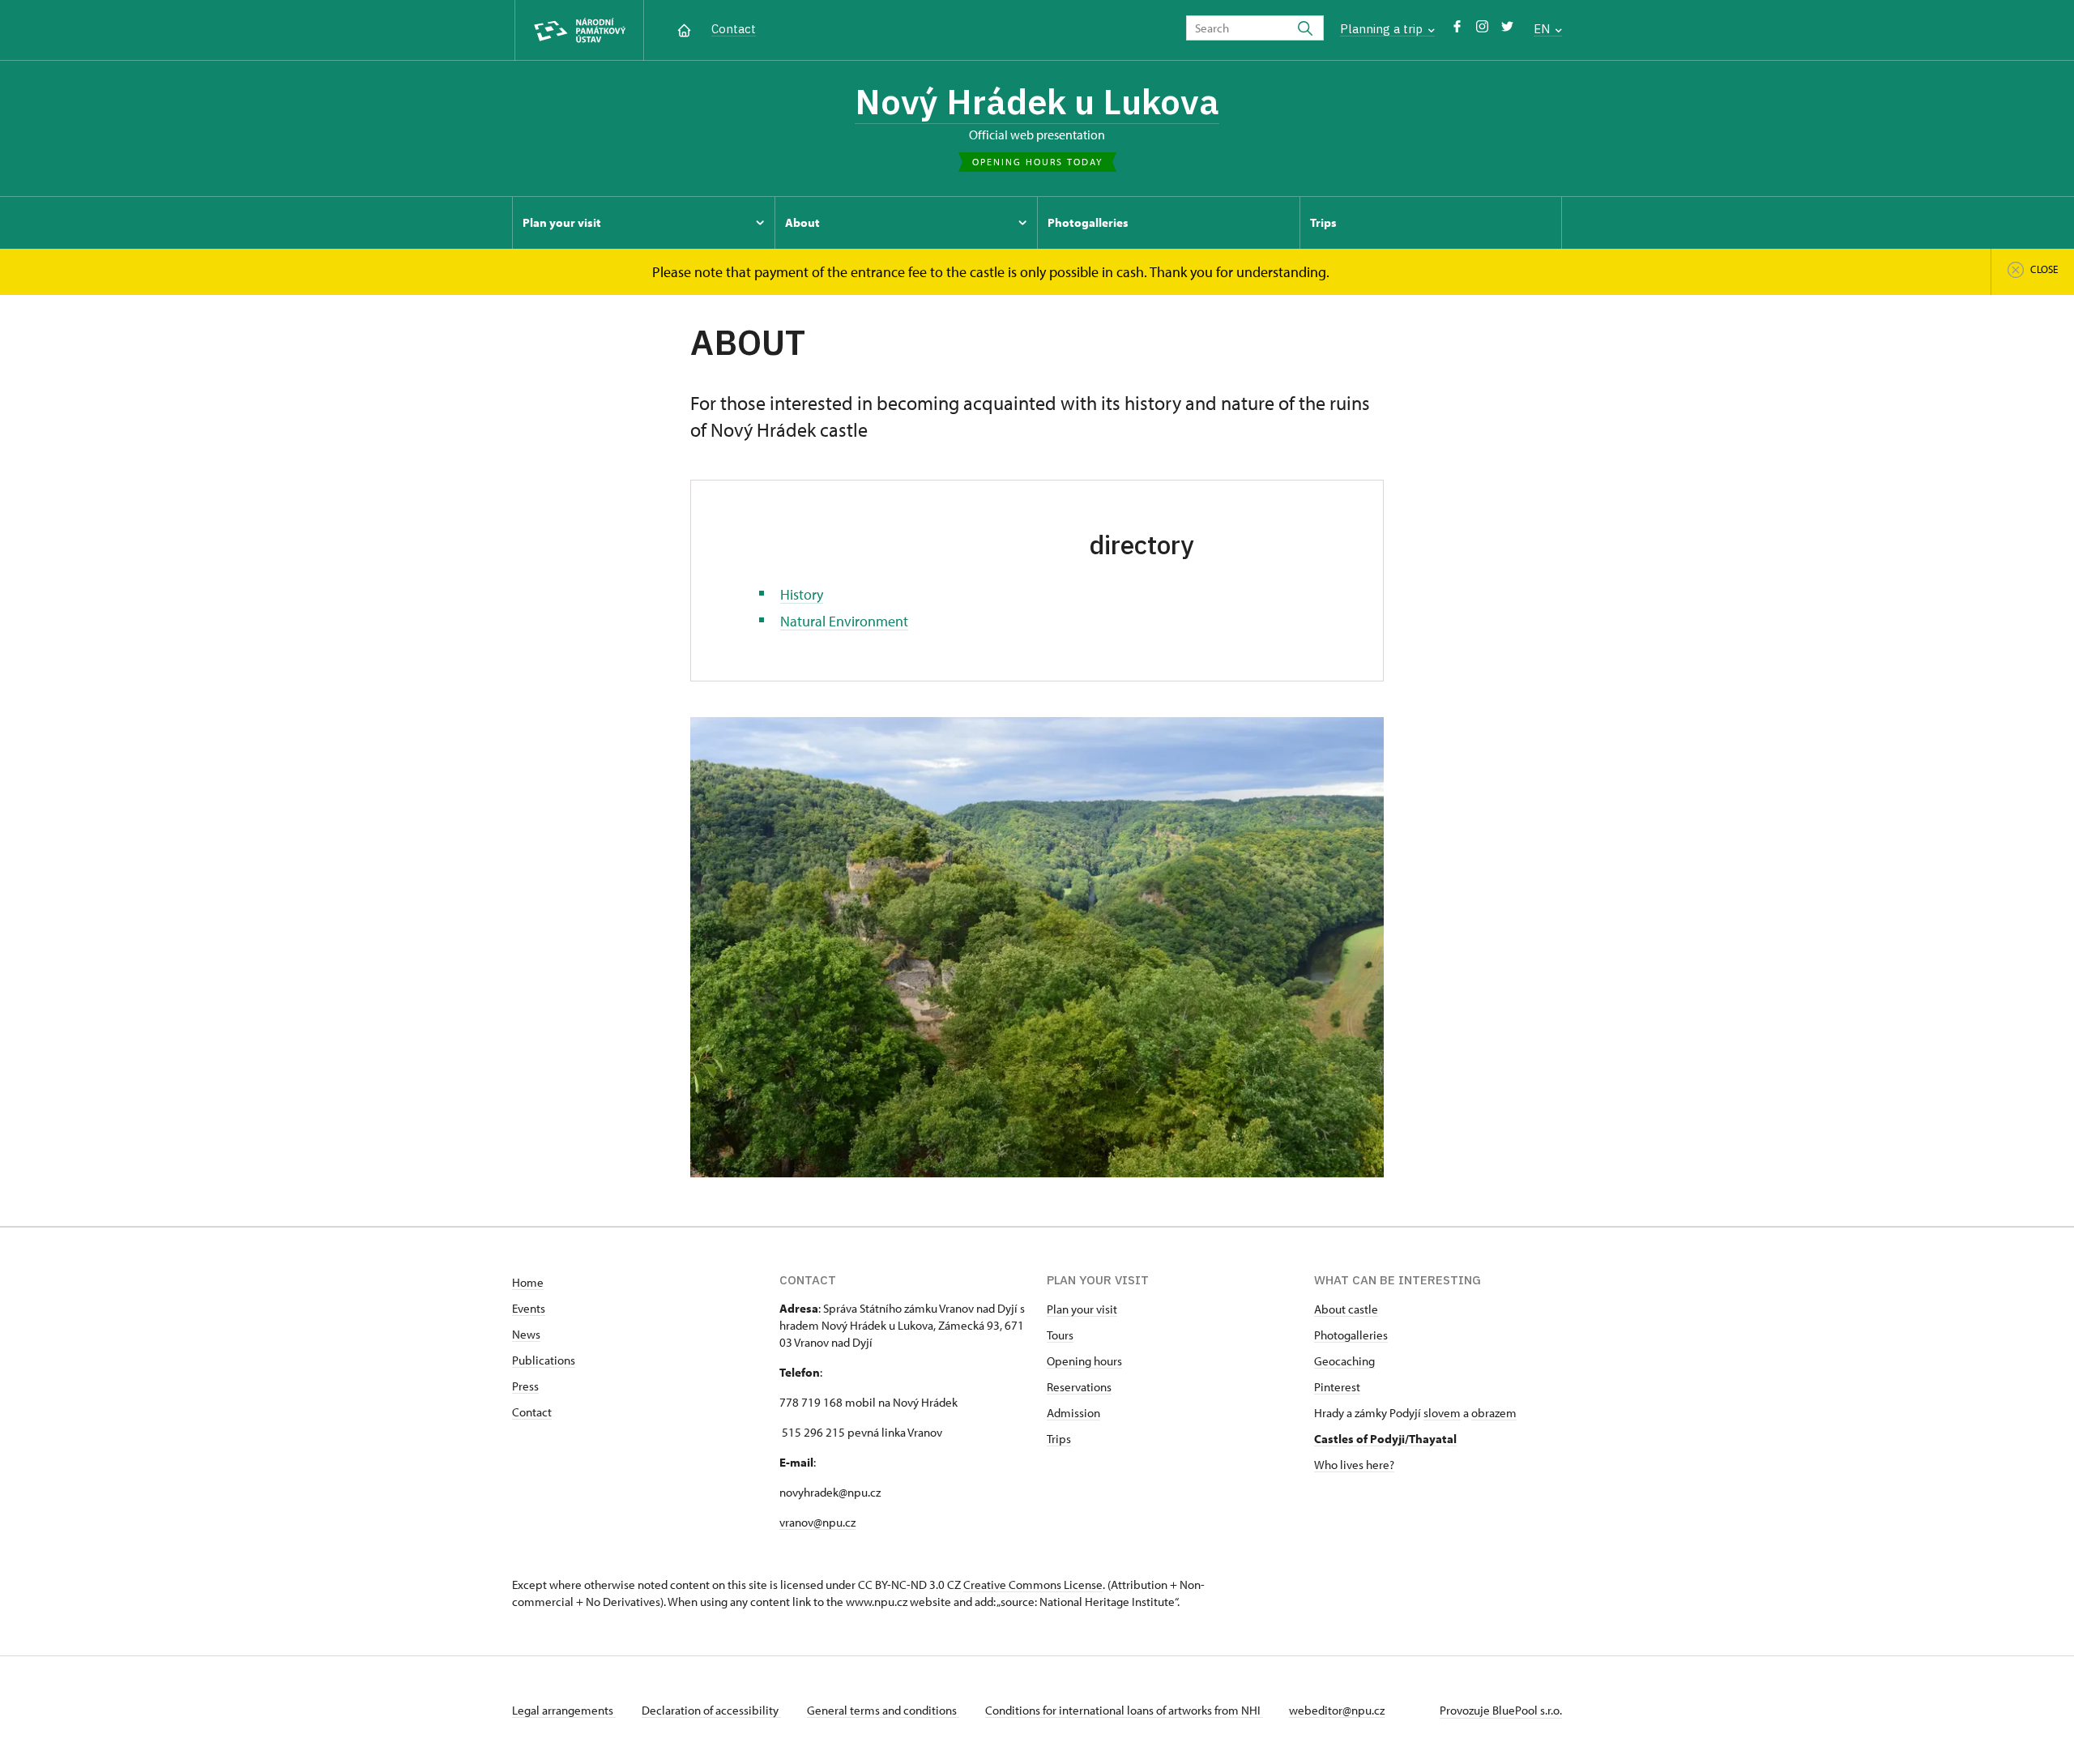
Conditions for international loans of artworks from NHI (1124, 1710)
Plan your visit (1082, 1309)
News (526, 1334)
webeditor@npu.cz (1337, 1710)
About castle (1346, 1309)
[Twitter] (1507, 30)
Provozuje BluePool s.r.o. (1501, 1710)
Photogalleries (1351, 1335)
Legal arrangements (564, 1710)
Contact (734, 29)
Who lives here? (1354, 1465)
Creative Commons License (1033, 1585)
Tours (1060, 1335)
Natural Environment (844, 621)
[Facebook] (1457, 30)
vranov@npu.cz (817, 1522)
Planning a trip (1383, 29)
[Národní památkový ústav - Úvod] (579, 30)
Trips (1059, 1439)
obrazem (1494, 1413)
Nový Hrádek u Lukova (1037, 101)
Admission (1073, 1413)
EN (1543, 29)
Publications (544, 1360)
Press (525, 1386)
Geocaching (1344, 1361)
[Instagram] (1482, 30)
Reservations (1079, 1387)
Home (528, 1282)
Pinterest (1337, 1387)
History (802, 594)
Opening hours (1084, 1361)
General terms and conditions (883, 1710)
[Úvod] (684, 29)
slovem (1442, 1413)
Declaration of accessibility (711, 1710)
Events (529, 1308)
